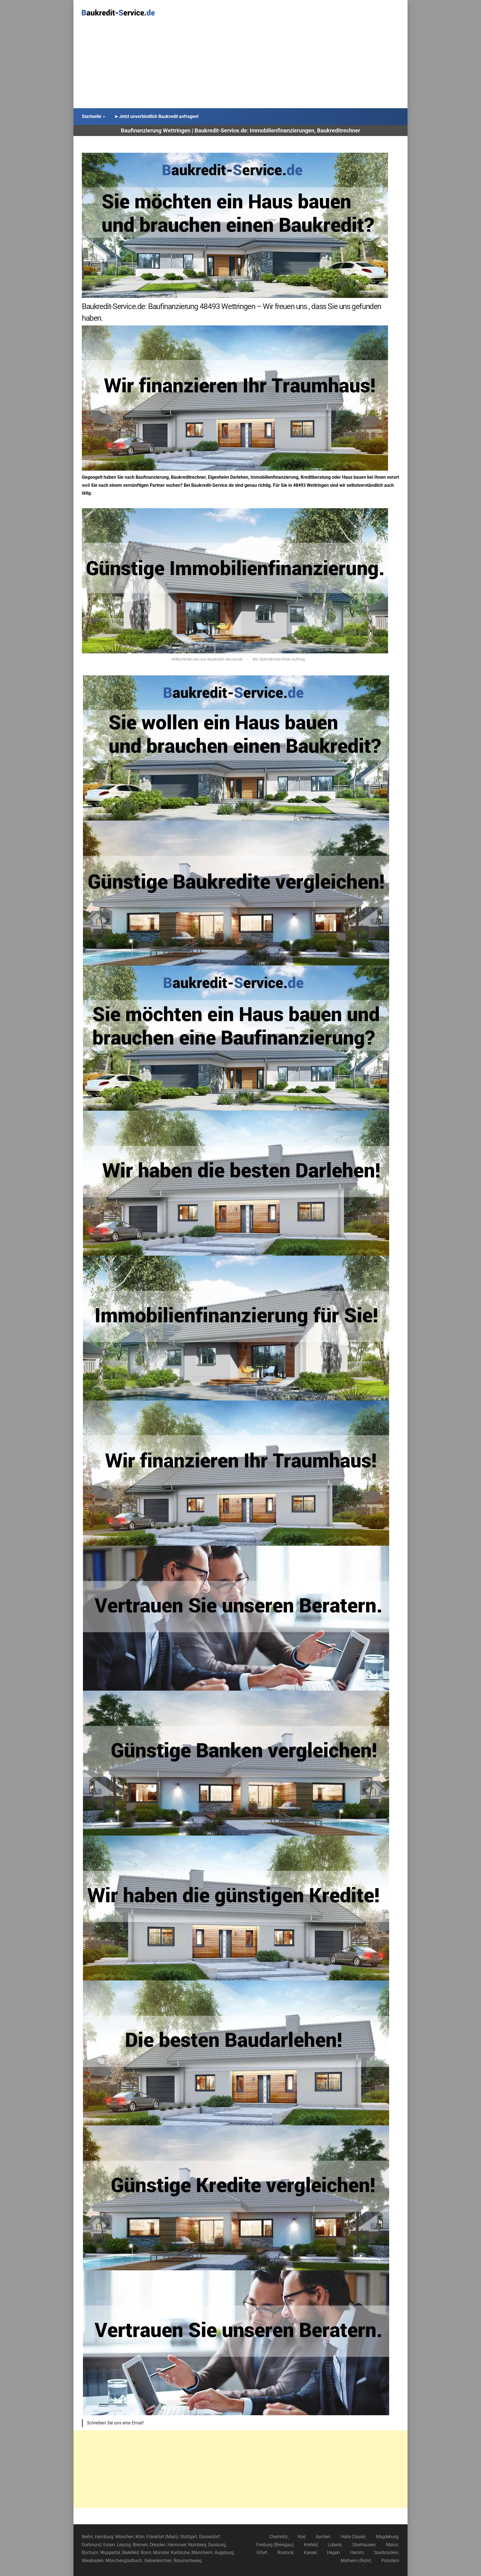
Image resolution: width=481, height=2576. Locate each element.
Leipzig (124, 2545)
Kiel (302, 2537)
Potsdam (390, 2561)
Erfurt (262, 2552)
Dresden (158, 2545)
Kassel (310, 2552)
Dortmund (92, 2545)
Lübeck (335, 2545)
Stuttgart (189, 2537)
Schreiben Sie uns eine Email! (115, 2423)
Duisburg (217, 2545)
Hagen (333, 2552)
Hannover (177, 2545)
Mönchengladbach (124, 2561)
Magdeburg (387, 2537)
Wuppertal (110, 2552)
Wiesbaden (93, 2561)
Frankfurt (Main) (162, 2537)
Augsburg (224, 2552)
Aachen (323, 2537)
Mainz (392, 2545)
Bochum (90, 2552)
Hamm (357, 2552)
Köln (140, 2537)
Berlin (87, 2537)
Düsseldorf (209, 2537)
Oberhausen (364, 2545)
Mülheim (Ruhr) (356, 2561)
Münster (161, 2552)
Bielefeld (131, 2552)
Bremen (140, 2545)
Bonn (146, 2552)
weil (86, 485)
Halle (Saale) (353, 2537)
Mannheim (202, 2552)
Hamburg (104, 2537)
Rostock (285, 2552)
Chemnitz (278, 2537)
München (124, 2537)
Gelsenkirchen (158, 2561)
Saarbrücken (386, 2552)
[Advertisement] (240, 66)
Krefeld (311, 2545)
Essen (109, 2545)
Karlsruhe (180, 2552)
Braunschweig (188, 2561)
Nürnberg (197, 2545)
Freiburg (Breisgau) (275, 2545)
